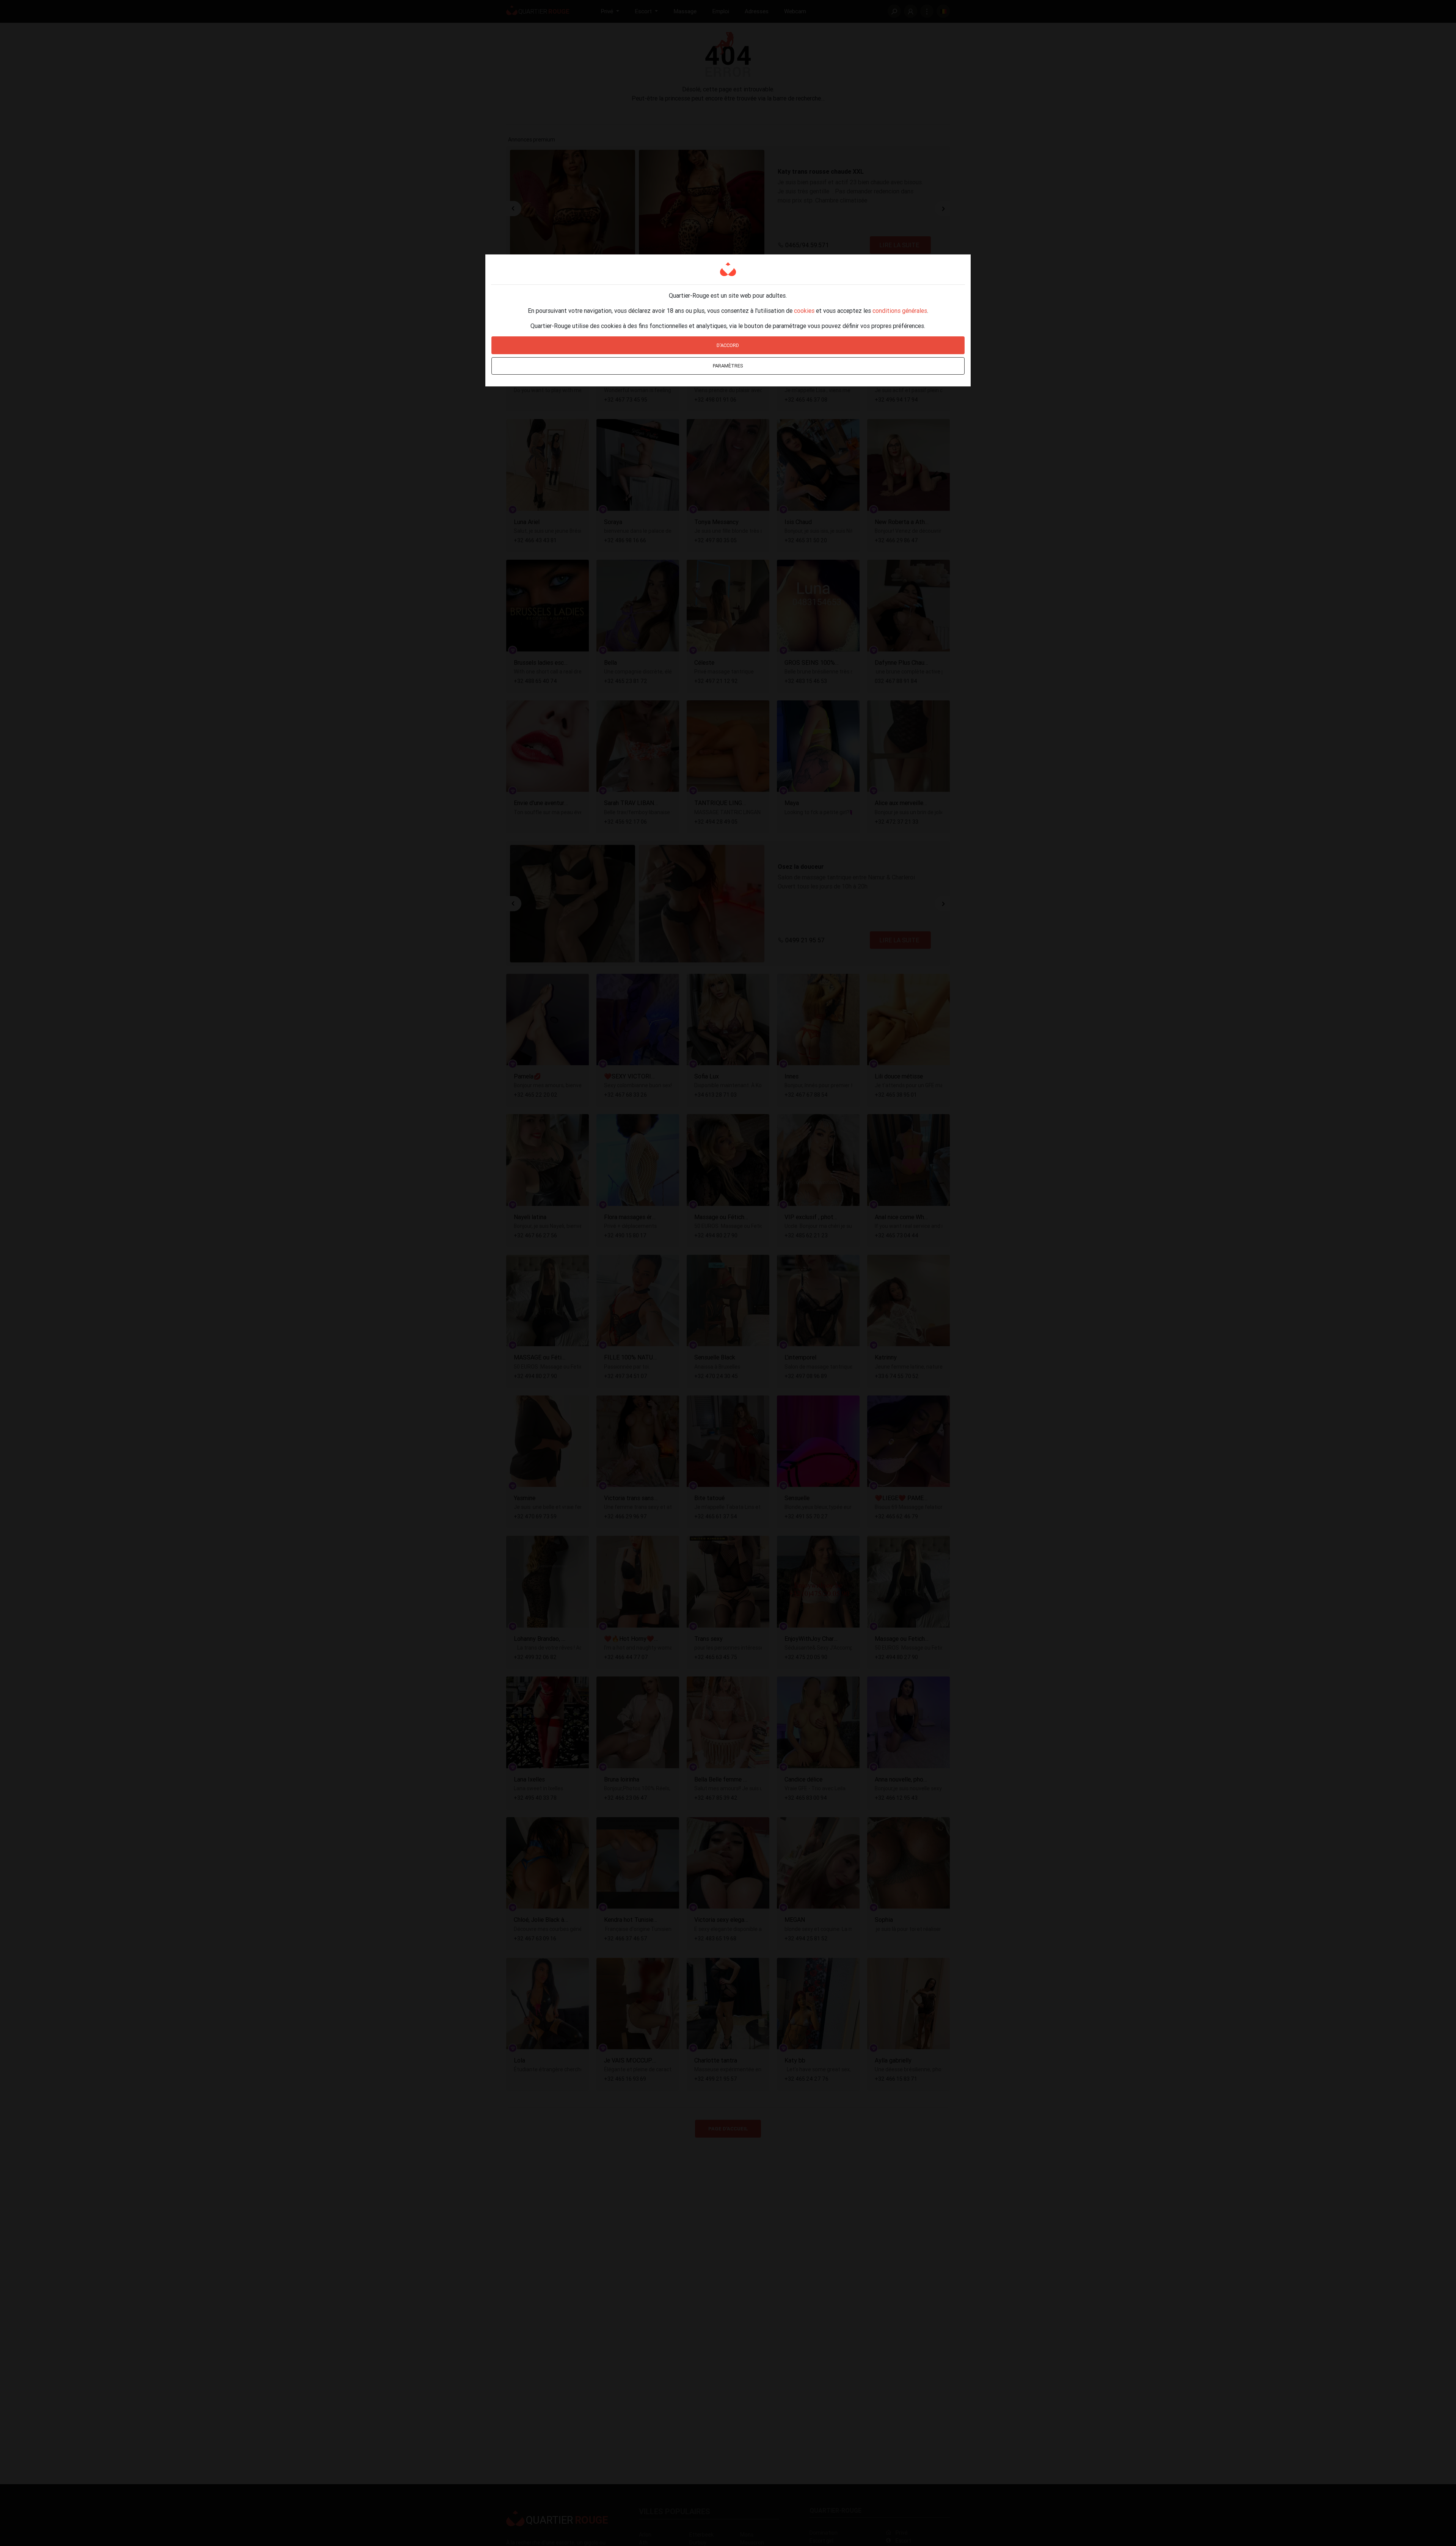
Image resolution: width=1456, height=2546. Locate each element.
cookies (804, 311)
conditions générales (900, 311)
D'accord (728, 345)
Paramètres (728, 366)
